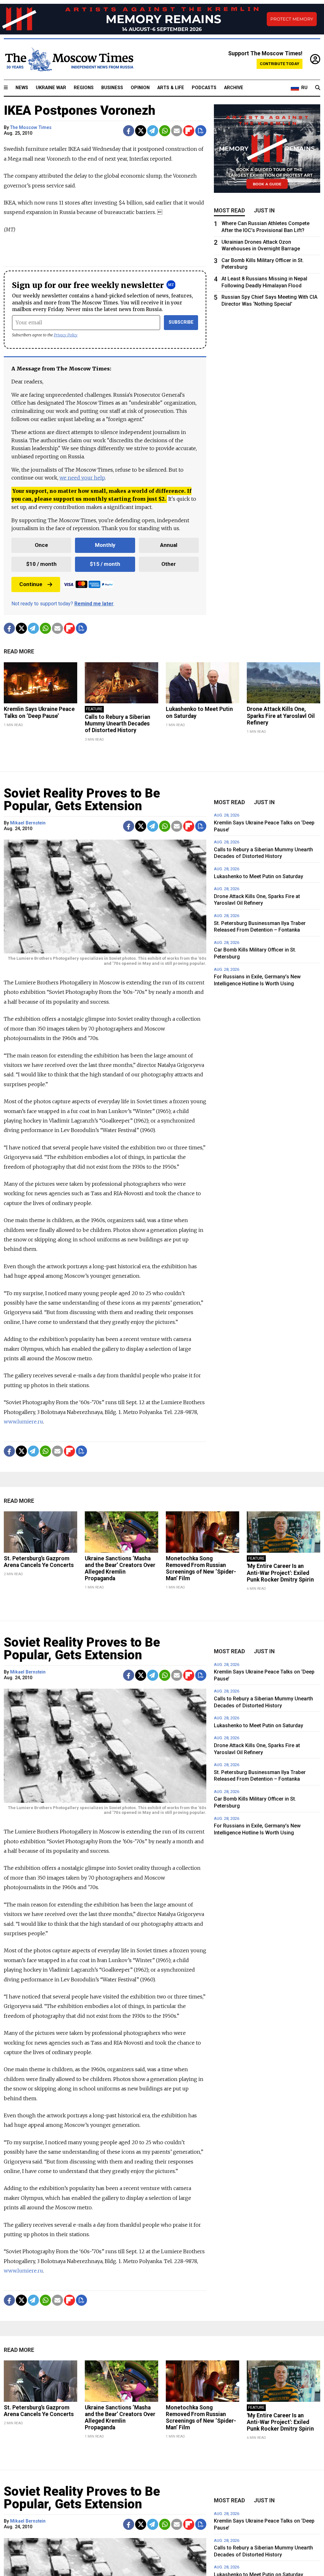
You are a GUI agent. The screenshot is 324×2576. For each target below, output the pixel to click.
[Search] (318, 88)
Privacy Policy (66, 335)
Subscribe (181, 322)
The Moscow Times (31, 128)
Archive (234, 88)
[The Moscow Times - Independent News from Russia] (69, 59)
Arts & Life (171, 88)
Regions (84, 88)
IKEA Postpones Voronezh (80, 110)
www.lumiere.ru (23, 1422)
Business (112, 88)
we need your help (82, 478)
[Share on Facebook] (129, 131)
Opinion (140, 88)
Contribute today (280, 64)
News (22, 88)
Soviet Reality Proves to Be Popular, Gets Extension (82, 800)
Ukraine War (51, 88)
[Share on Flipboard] (189, 131)
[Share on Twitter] (141, 131)
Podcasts (204, 88)
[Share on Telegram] (153, 131)
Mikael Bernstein (28, 823)
